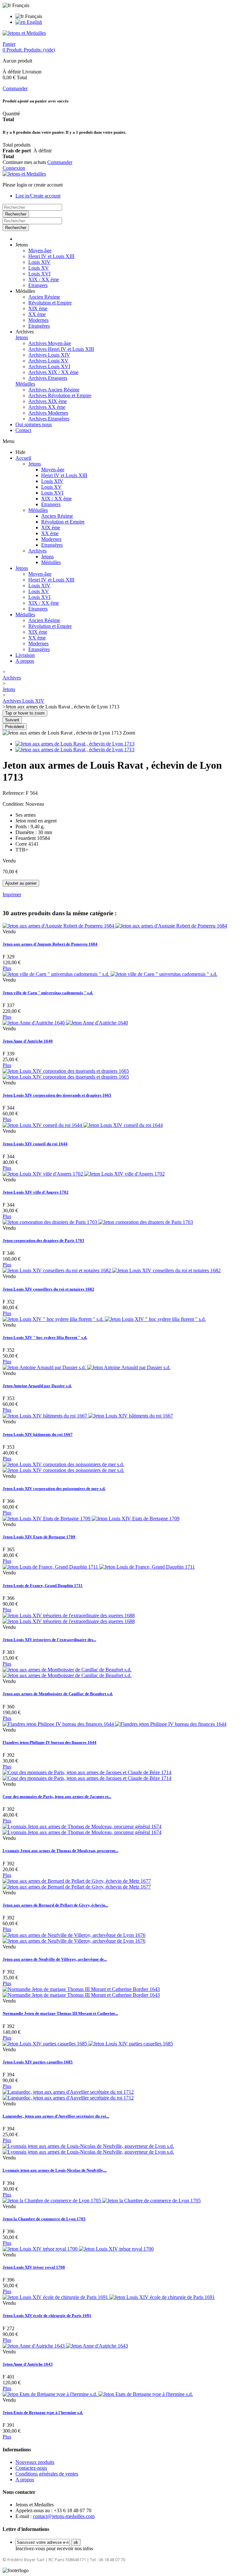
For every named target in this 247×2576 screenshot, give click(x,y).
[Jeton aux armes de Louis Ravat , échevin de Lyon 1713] (75, 744)
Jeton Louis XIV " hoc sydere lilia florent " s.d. (45, 1337)
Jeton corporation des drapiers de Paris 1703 (43, 1240)
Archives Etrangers (48, 378)
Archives (37, 551)
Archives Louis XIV (49, 355)
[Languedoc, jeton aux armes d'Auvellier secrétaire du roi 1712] (68, 2095)
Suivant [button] (12, 720)
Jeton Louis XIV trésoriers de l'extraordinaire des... (49, 1640)
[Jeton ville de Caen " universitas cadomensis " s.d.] (110, 974)
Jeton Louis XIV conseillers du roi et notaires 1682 (48, 1289)
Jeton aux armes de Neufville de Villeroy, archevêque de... (55, 1959)
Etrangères (39, 326)
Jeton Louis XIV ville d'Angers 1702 (36, 1192)
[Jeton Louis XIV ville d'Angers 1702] (84, 1174)
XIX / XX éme (44, 279)
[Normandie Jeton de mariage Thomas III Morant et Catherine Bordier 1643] (81, 1992)
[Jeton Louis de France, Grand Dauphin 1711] (99, 1567)
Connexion (14, 168)
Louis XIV (39, 262)
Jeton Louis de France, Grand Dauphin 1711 (43, 1586)
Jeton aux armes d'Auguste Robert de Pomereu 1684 (50, 944)
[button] (22, 245)
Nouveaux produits (35, 2462)
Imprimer (12, 894)
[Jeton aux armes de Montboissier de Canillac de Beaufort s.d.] (67, 1672)
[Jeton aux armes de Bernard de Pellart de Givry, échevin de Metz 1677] (77, 1884)
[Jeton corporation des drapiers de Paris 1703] (98, 1222)
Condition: (14, 804)
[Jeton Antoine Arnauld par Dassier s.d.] (87, 1367)
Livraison (25, 655)
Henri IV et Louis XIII (51, 256)
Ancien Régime (44, 297)
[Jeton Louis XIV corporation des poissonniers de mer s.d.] (63, 1467)
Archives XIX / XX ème (53, 372)
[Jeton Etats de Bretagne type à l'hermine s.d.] (98, 2394)
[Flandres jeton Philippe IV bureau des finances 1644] (114, 1724)
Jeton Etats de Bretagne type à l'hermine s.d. (43, 2413)
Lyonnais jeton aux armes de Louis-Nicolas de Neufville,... (55, 2170)
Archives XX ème (47, 407)
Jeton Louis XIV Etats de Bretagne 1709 (39, 1537)
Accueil (23, 458)
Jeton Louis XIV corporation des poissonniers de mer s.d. (54, 1489)
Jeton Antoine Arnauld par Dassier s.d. (37, 1386)
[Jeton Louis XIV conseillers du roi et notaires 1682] (112, 1270)
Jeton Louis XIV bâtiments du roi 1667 (38, 1434)
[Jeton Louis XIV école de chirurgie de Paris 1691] (109, 2297)
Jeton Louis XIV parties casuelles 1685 (38, 2062)
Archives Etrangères (49, 419)
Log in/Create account (38, 196)
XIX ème (38, 308)
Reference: (14, 793)
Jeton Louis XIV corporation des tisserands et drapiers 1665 (57, 1095)
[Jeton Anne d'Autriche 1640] (65, 1023)
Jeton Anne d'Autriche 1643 (28, 2364)
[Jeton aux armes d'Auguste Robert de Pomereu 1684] (115, 926)
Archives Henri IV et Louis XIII (61, 349)
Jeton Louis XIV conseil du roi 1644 (35, 1144)
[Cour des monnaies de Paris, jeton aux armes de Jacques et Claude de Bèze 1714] (87, 1775)
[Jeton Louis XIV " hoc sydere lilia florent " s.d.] (104, 1319)
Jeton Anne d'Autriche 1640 (28, 1041)
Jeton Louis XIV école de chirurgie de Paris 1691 (47, 2316)
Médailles (25, 384)
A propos (25, 661)
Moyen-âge (40, 250)
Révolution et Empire (50, 303)
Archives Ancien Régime (54, 390)
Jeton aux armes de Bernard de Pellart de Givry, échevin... (55, 1905)
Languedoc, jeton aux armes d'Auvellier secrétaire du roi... (56, 2116)
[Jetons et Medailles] (24, 33)
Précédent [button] (15, 727)
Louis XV (39, 268)
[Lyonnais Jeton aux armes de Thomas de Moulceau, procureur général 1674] (82, 1829)
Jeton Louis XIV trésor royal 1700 (34, 2267)
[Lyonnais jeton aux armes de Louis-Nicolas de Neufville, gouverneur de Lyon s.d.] (88, 2149)
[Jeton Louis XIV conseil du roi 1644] (83, 1125)
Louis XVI (39, 274)
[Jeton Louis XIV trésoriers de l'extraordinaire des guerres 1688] (69, 1618)
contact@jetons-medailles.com (64, 2516)
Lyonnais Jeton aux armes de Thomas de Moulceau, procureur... (60, 1851)
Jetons (22, 337)
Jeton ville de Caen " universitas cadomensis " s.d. (48, 993)
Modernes (38, 320)
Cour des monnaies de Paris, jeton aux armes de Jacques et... (57, 1797)
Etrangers (38, 285)
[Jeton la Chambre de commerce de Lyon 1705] (102, 2201)
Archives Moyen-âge (50, 343)
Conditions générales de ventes (47, 2474)
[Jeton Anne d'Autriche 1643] (65, 2346)
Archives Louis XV (48, 361)
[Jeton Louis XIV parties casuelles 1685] (88, 2044)
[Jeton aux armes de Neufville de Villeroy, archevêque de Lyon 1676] (74, 1938)
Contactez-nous (31, 2468)
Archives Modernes (48, 413)
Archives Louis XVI (49, 366)
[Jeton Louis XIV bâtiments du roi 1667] (88, 1416)
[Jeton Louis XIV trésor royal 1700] (78, 2249)
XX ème (37, 314)
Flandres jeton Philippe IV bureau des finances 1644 (50, 1742)
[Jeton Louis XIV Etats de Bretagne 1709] (91, 1519)
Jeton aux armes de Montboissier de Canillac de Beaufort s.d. (58, 1694)
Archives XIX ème (48, 401)
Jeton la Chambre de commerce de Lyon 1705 (44, 2219)
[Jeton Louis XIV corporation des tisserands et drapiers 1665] (66, 1074)
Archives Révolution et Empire (60, 395)
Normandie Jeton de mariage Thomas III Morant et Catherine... (60, 2013)
